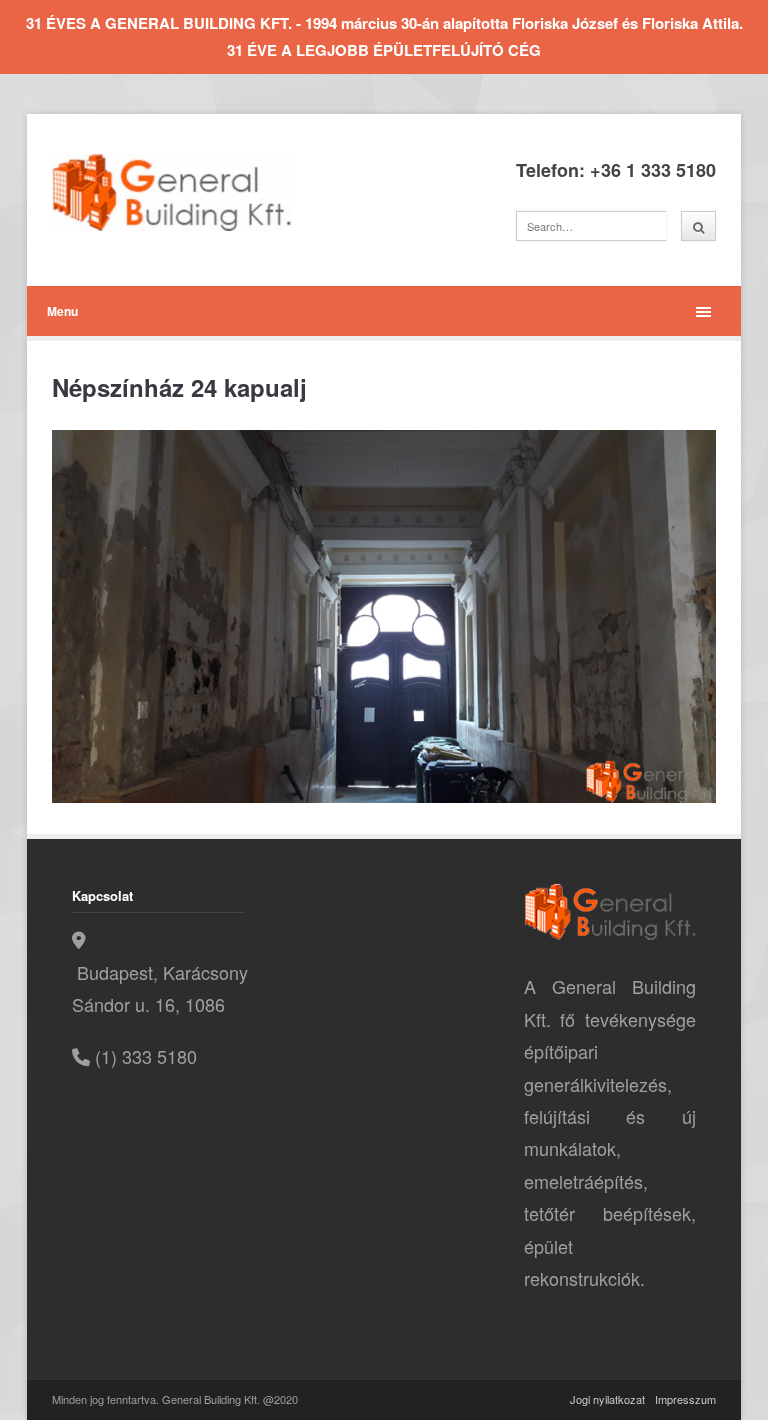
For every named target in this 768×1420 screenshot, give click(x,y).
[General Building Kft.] (202, 192)
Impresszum (685, 1399)
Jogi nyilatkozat (607, 1399)
